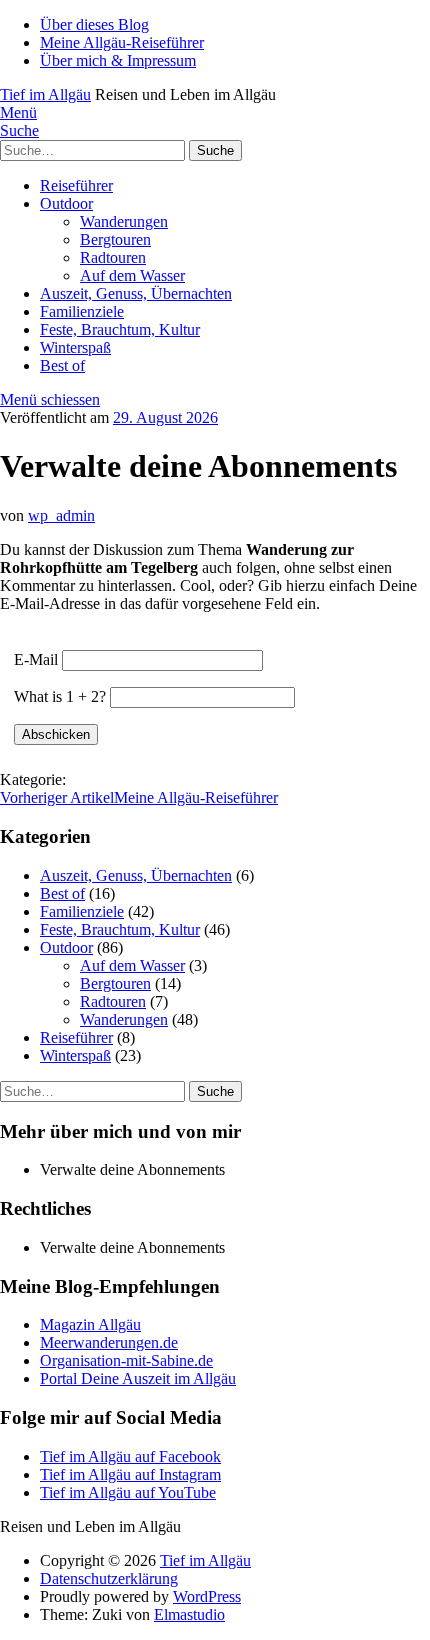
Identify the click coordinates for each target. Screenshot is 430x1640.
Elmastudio (189, 1614)
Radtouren (113, 257)
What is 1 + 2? (60, 696)
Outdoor (66, 203)
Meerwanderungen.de (109, 1342)
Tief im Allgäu (45, 94)
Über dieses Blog (94, 24)
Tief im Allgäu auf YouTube (128, 1492)
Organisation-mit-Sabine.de (126, 1360)
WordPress (207, 1596)
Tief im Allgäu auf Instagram (130, 1474)
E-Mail (36, 659)
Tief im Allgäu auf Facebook (130, 1456)
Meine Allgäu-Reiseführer (122, 42)
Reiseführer (76, 185)
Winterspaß (75, 347)
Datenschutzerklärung (109, 1578)
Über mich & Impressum (118, 60)
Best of (62, 365)
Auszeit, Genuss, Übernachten (136, 293)
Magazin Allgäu (90, 1324)
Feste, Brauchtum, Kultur (120, 329)
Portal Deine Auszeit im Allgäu (138, 1378)
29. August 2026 (165, 417)
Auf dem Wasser (132, 275)
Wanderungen (124, 221)
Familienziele (82, 311)
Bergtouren (115, 239)
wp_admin (61, 515)
